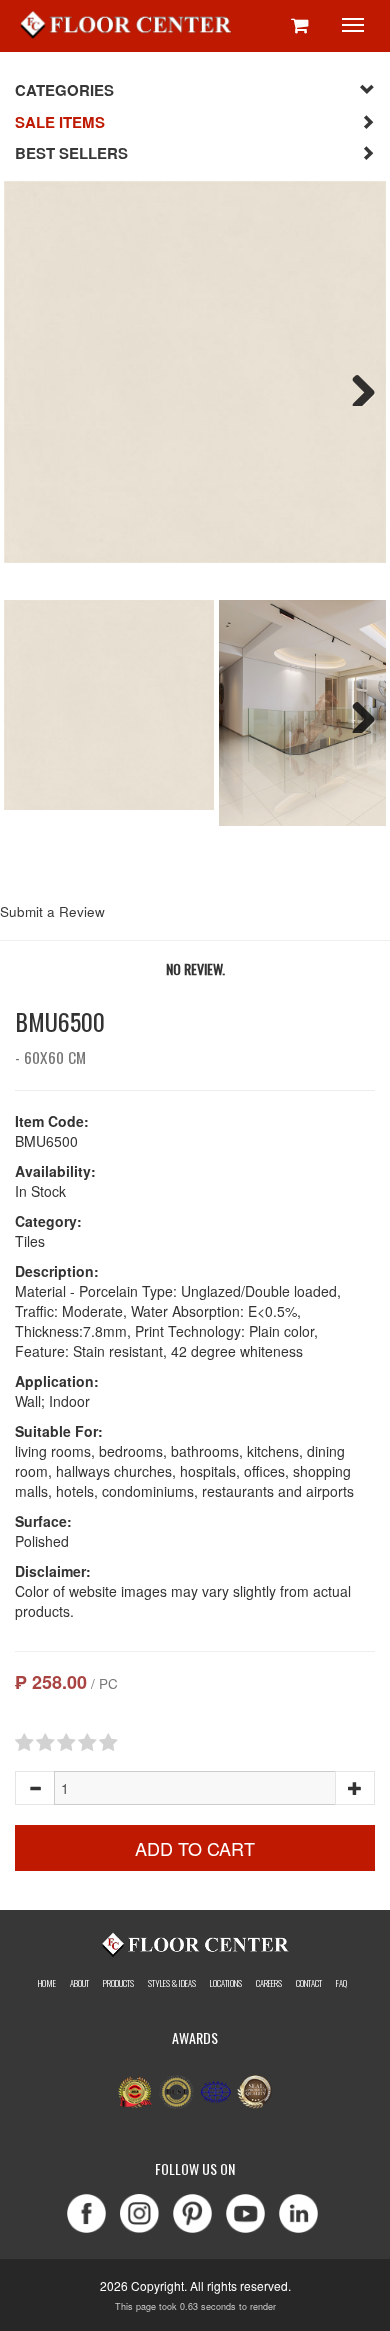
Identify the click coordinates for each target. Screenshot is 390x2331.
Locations (226, 1983)
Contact (309, 1983)
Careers (269, 1983)
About (79, 1983)
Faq (341, 1983)
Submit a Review (52, 911)
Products (118, 1983)
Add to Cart (195, 1848)
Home (47, 1983)
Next (356, 386)
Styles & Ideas (172, 1983)
